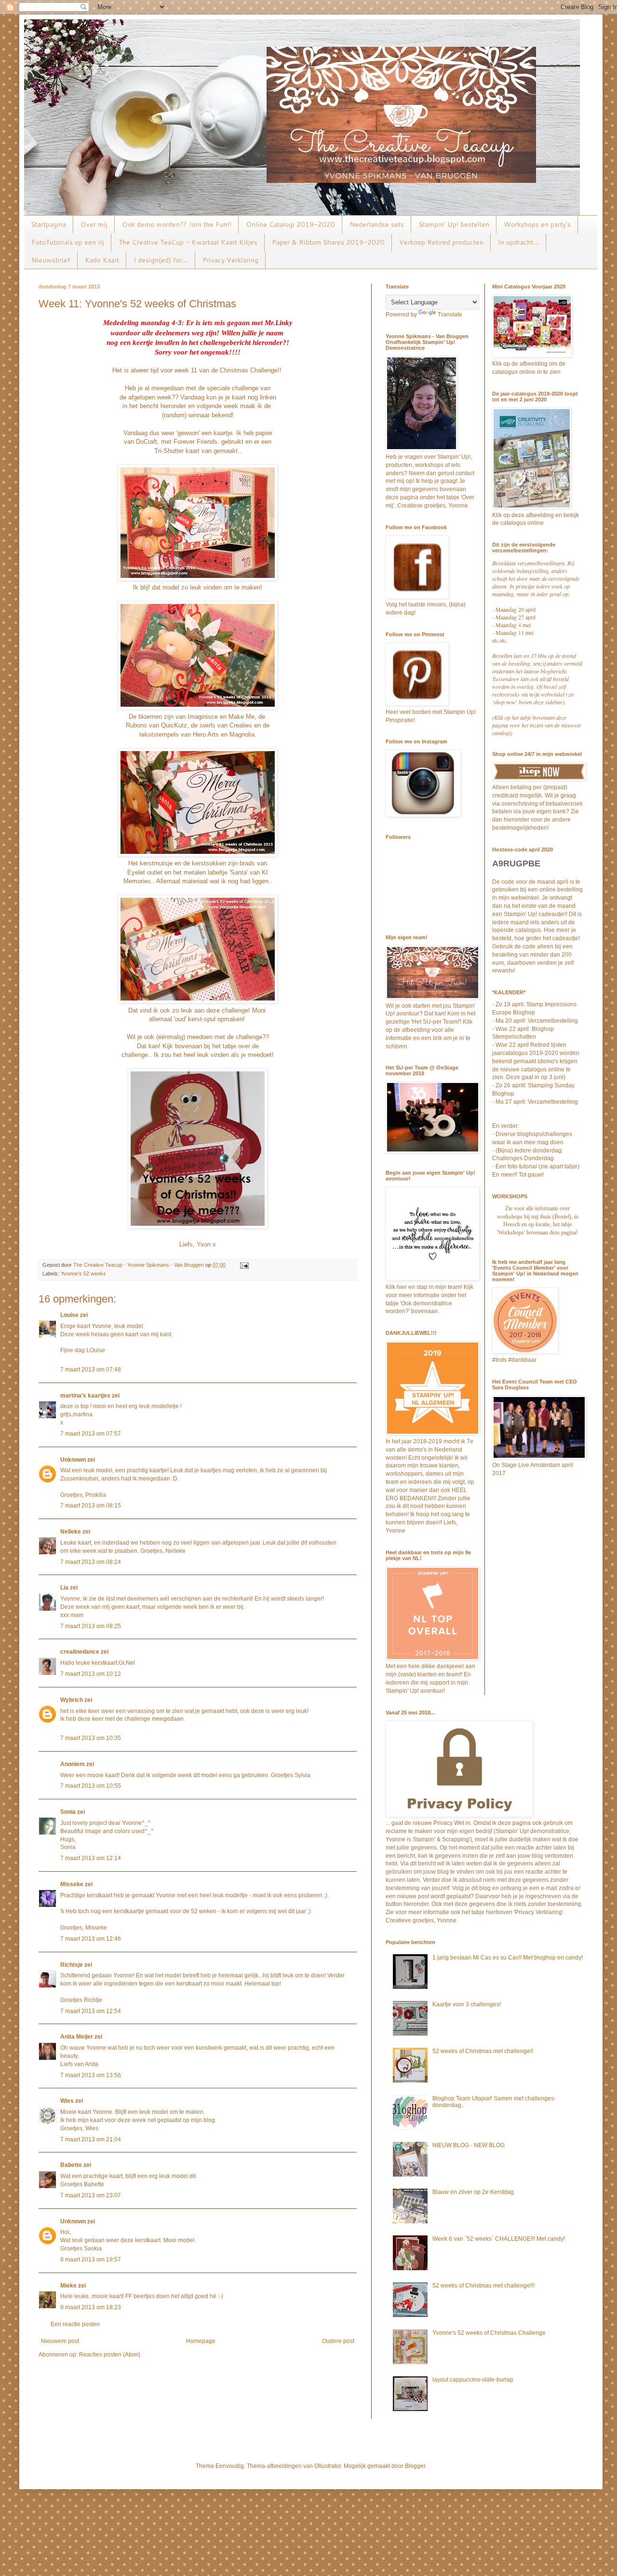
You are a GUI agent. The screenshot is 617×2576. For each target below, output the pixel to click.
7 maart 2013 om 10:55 (91, 1786)
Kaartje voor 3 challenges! (467, 2004)
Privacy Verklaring (230, 260)
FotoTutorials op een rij (68, 242)
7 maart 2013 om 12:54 (91, 2011)
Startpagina (48, 224)
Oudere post (338, 2341)
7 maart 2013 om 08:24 (91, 1562)
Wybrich (72, 1700)
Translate (450, 315)
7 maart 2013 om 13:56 (91, 2075)
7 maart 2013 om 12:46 (91, 1939)
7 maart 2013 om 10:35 (91, 1738)
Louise (69, 1315)
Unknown (73, 1460)
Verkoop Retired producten (441, 242)
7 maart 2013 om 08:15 (91, 1506)
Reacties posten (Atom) (110, 2355)
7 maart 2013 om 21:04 (91, 2139)
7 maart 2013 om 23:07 (91, 2195)
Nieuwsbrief (51, 260)
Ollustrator (328, 2466)
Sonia (68, 1812)
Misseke (72, 1884)
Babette (71, 2165)
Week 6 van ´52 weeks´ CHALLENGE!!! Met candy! (499, 2239)
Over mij (94, 224)
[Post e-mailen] (244, 1265)
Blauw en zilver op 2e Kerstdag (473, 2192)
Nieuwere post (60, 2341)
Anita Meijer (77, 2037)
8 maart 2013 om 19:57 (91, 2260)
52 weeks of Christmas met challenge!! (483, 2051)
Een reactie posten (75, 2324)
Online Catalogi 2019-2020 (290, 224)
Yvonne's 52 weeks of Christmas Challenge (489, 2333)
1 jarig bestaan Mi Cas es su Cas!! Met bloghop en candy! (508, 1958)
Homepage (201, 2341)
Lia (64, 1588)
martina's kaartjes (85, 1396)
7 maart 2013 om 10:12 (91, 1674)
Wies (67, 2101)
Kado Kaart (102, 260)
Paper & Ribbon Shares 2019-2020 (328, 242)
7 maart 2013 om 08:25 (91, 1626)
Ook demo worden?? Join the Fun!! (177, 224)
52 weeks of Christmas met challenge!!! (483, 2286)
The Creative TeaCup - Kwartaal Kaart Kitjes (188, 242)
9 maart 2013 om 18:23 (91, 2307)
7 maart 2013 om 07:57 (91, 1434)
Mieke (68, 2286)
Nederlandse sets (377, 224)
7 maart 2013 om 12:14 (91, 1858)
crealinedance (80, 1652)
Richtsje (72, 1965)
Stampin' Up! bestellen (454, 224)
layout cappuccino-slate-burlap (473, 2380)
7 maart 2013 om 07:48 (91, 1370)
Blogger (415, 2466)
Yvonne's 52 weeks (83, 1274)
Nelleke (71, 1532)
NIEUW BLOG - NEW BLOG (469, 2145)
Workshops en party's (537, 224)
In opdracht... (518, 242)
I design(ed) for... (161, 260)
